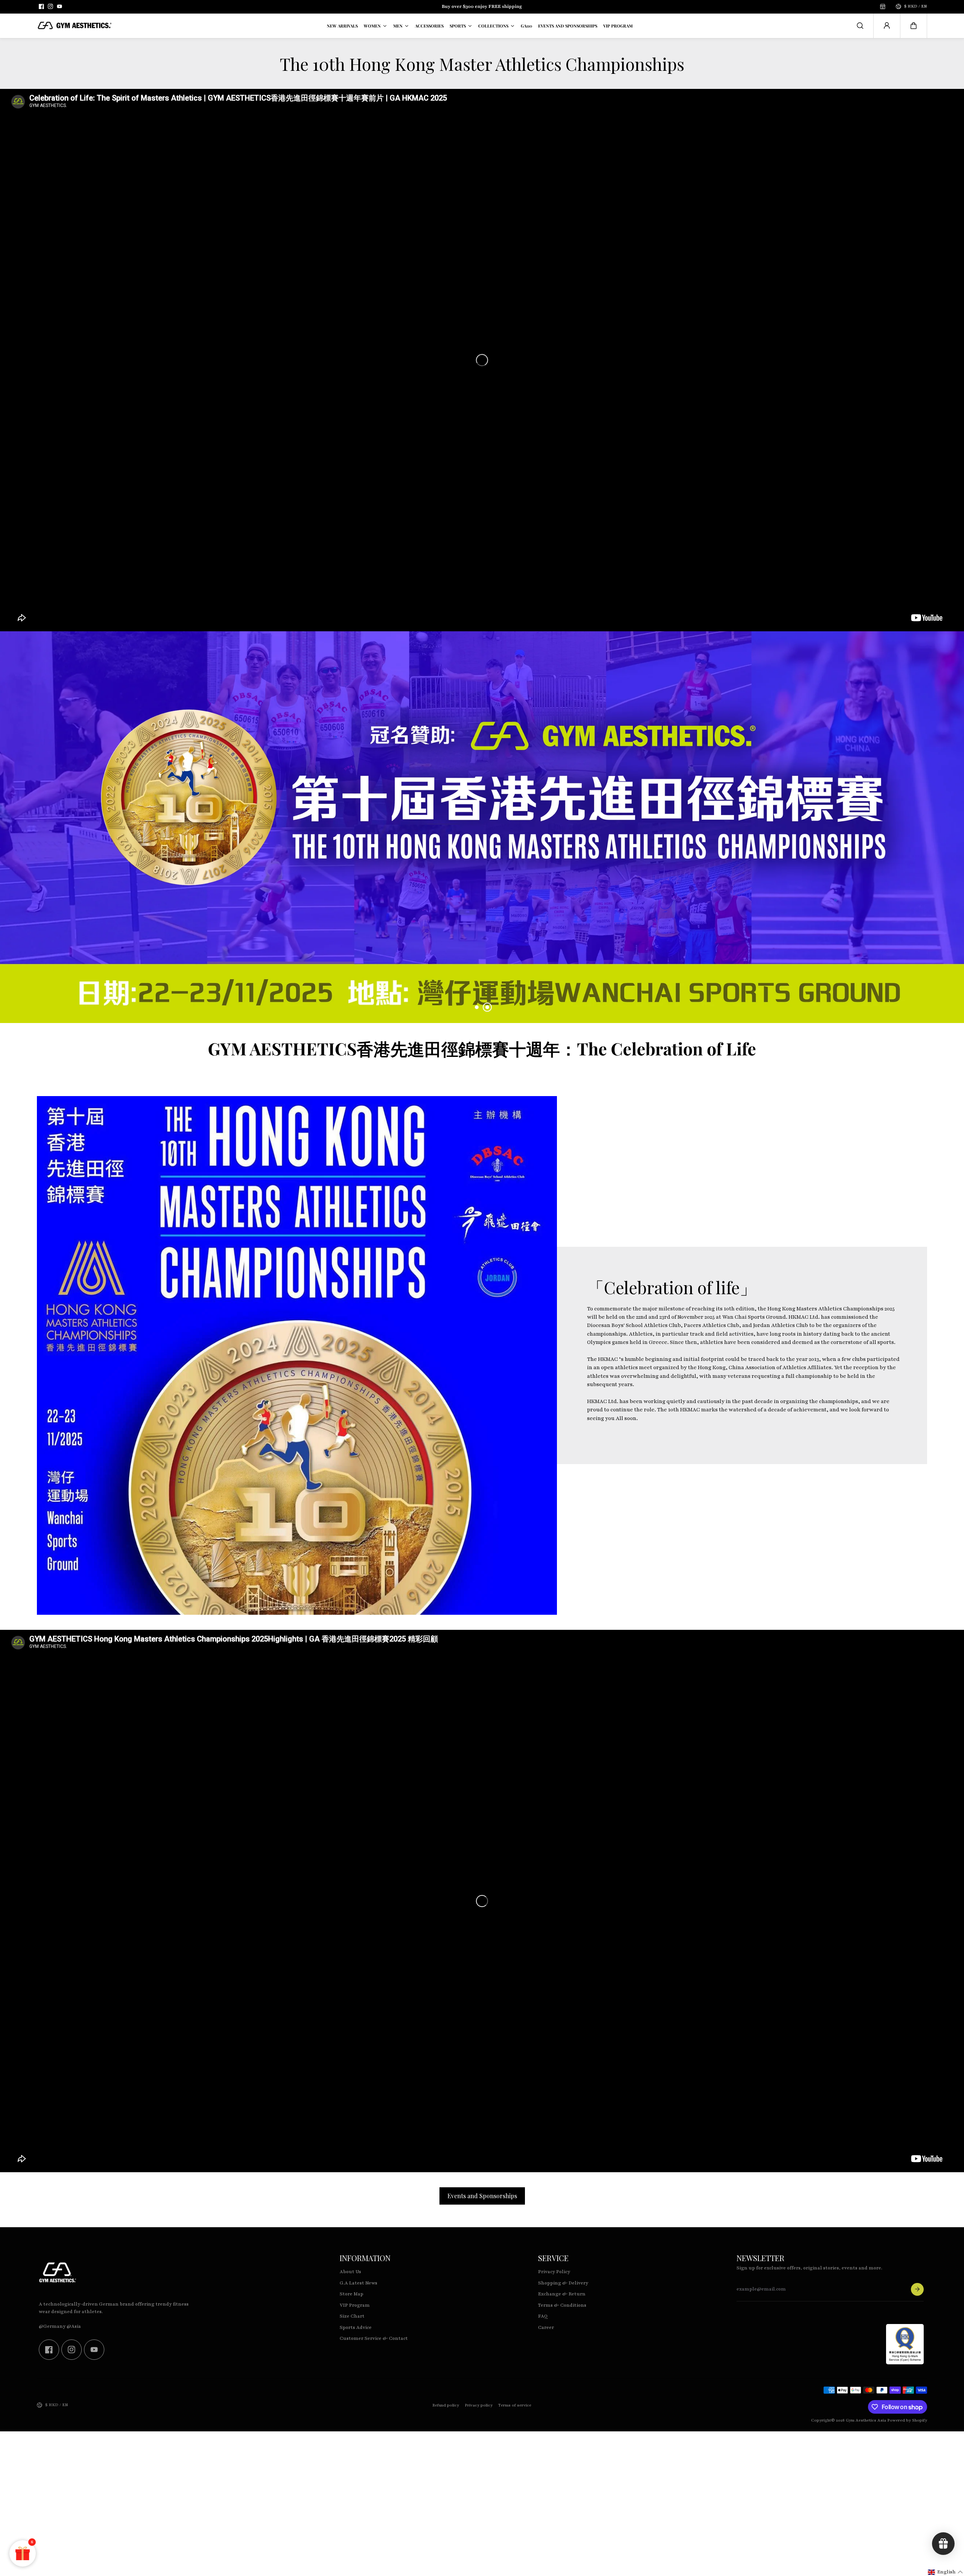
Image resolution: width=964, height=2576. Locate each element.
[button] (914, 26)
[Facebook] (41, 6)
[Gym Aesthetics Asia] (75, 26)
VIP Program (355, 2305)
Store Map (352, 2294)
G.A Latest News (358, 2283)
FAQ (543, 2316)
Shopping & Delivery (563, 2283)
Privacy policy (479, 2405)
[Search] (860, 26)
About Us (350, 2272)
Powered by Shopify (907, 2420)
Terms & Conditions (562, 2305)
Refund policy (446, 2405)
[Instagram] (50, 6)
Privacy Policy (554, 2272)
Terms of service (515, 2405)
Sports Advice (356, 2327)
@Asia (74, 2326)
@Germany (52, 2326)
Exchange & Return (562, 2294)
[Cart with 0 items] (914, 26)
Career (546, 2327)
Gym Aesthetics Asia (866, 2420)
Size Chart (352, 2316)
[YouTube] (59, 6)
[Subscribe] (917, 2289)
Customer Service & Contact (374, 2338)
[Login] (887, 26)
